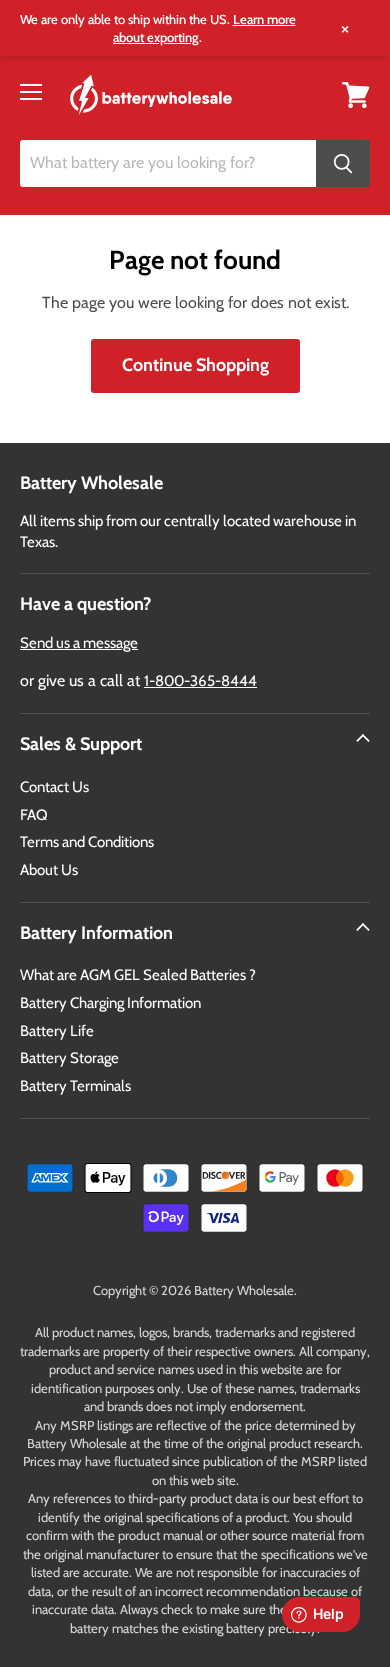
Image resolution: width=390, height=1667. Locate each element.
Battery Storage (69, 1058)
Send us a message (79, 643)
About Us (49, 870)
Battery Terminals (75, 1086)
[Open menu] (31, 92)
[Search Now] (343, 163)
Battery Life (57, 1031)
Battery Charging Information (110, 1003)
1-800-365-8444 (200, 681)
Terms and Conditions (87, 842)
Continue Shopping (195, 365)
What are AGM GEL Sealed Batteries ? (138, 975)
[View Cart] (356, 93)
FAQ (34, 815)
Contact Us (54, 787)
